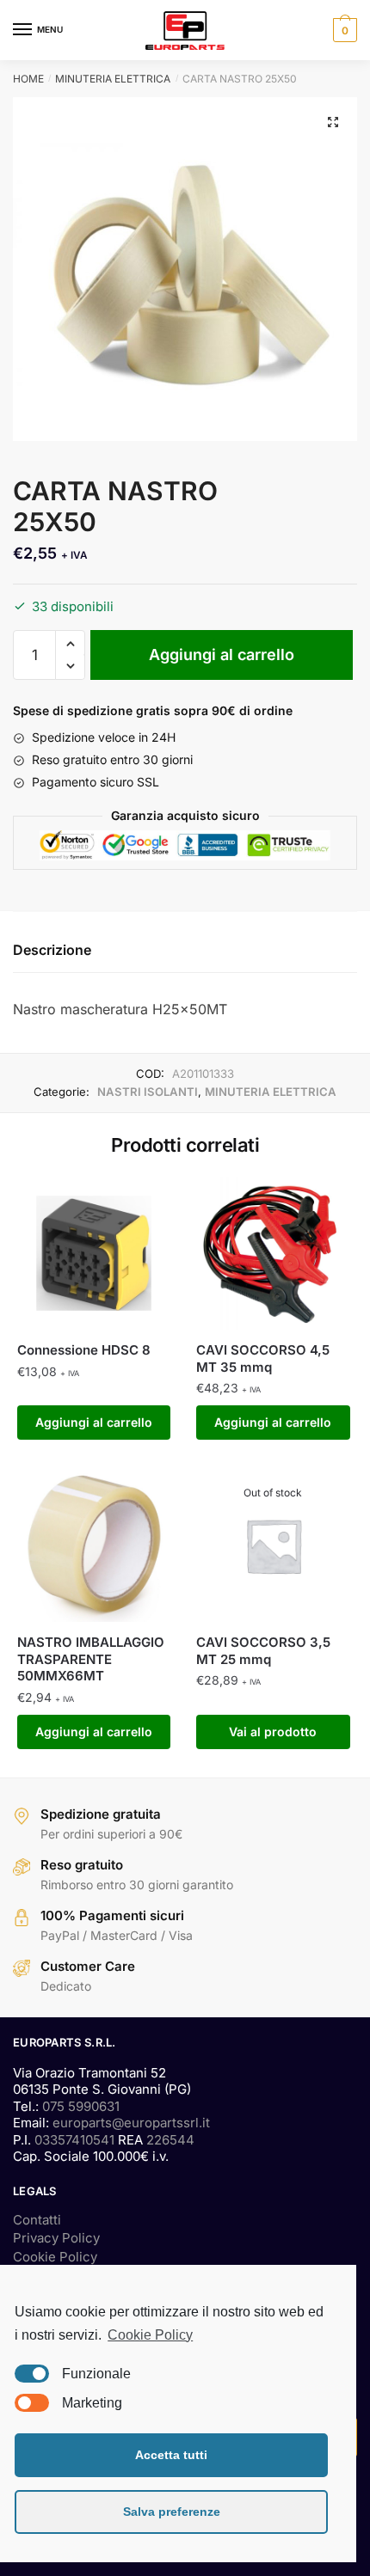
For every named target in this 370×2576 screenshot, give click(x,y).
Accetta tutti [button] (171, 2455)
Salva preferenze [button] (172, 2512)
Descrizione (52, 950)
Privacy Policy (56, 2238)
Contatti (37, 2220)
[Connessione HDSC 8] (94, 1253)
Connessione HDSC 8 (84, 1350)
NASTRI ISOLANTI (148, 1092)
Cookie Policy (55, 2257)
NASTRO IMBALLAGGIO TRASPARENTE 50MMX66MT (91, 1659)
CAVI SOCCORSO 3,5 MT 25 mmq (263, 1651)
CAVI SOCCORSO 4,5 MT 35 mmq (263, 1358)
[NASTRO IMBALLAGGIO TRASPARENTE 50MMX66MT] (94, 1545)
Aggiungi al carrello (222, 655)
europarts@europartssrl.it (131, 2123)
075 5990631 (81, 2106)
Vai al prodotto (273, 1732)
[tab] (185, 951)
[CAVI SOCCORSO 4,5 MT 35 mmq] (273, 1253)
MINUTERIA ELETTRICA (113, 79)
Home (28, 79)
